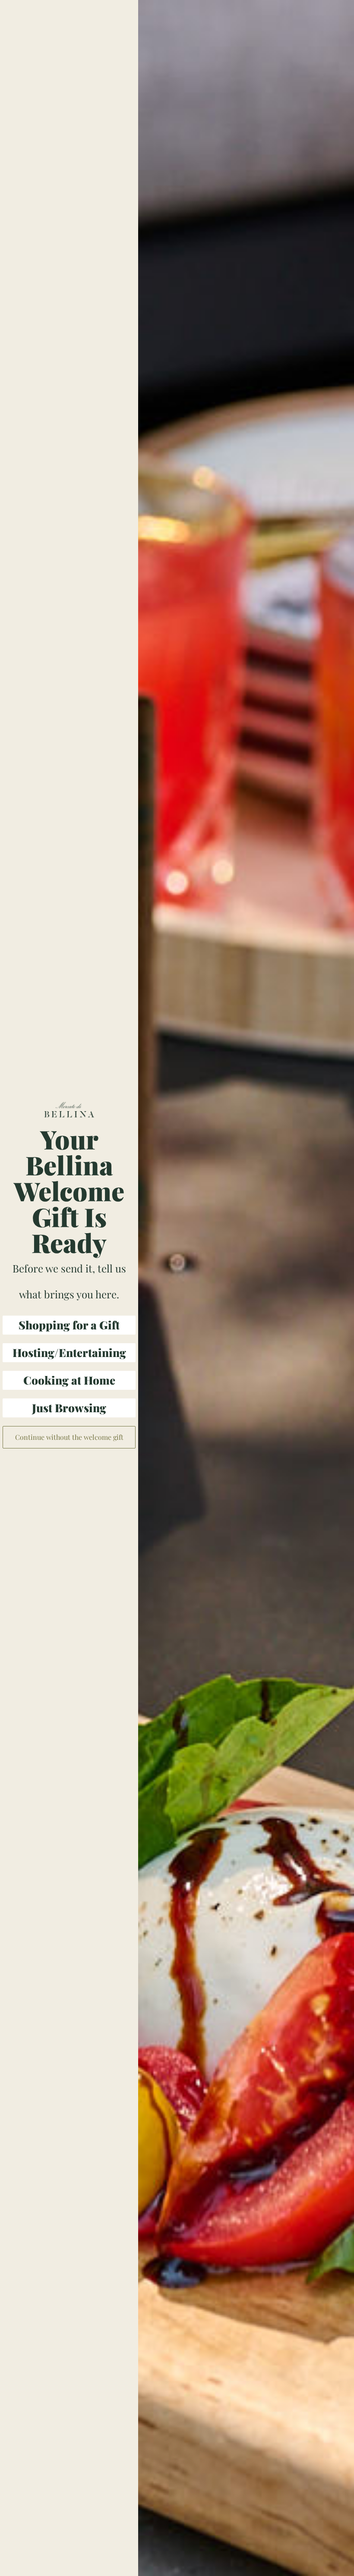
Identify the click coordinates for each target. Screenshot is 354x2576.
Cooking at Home (69, 1380)
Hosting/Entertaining (69, 1352)
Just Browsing (69, 1408)
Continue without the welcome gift (69, 1437)
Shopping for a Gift (69, 1325)
